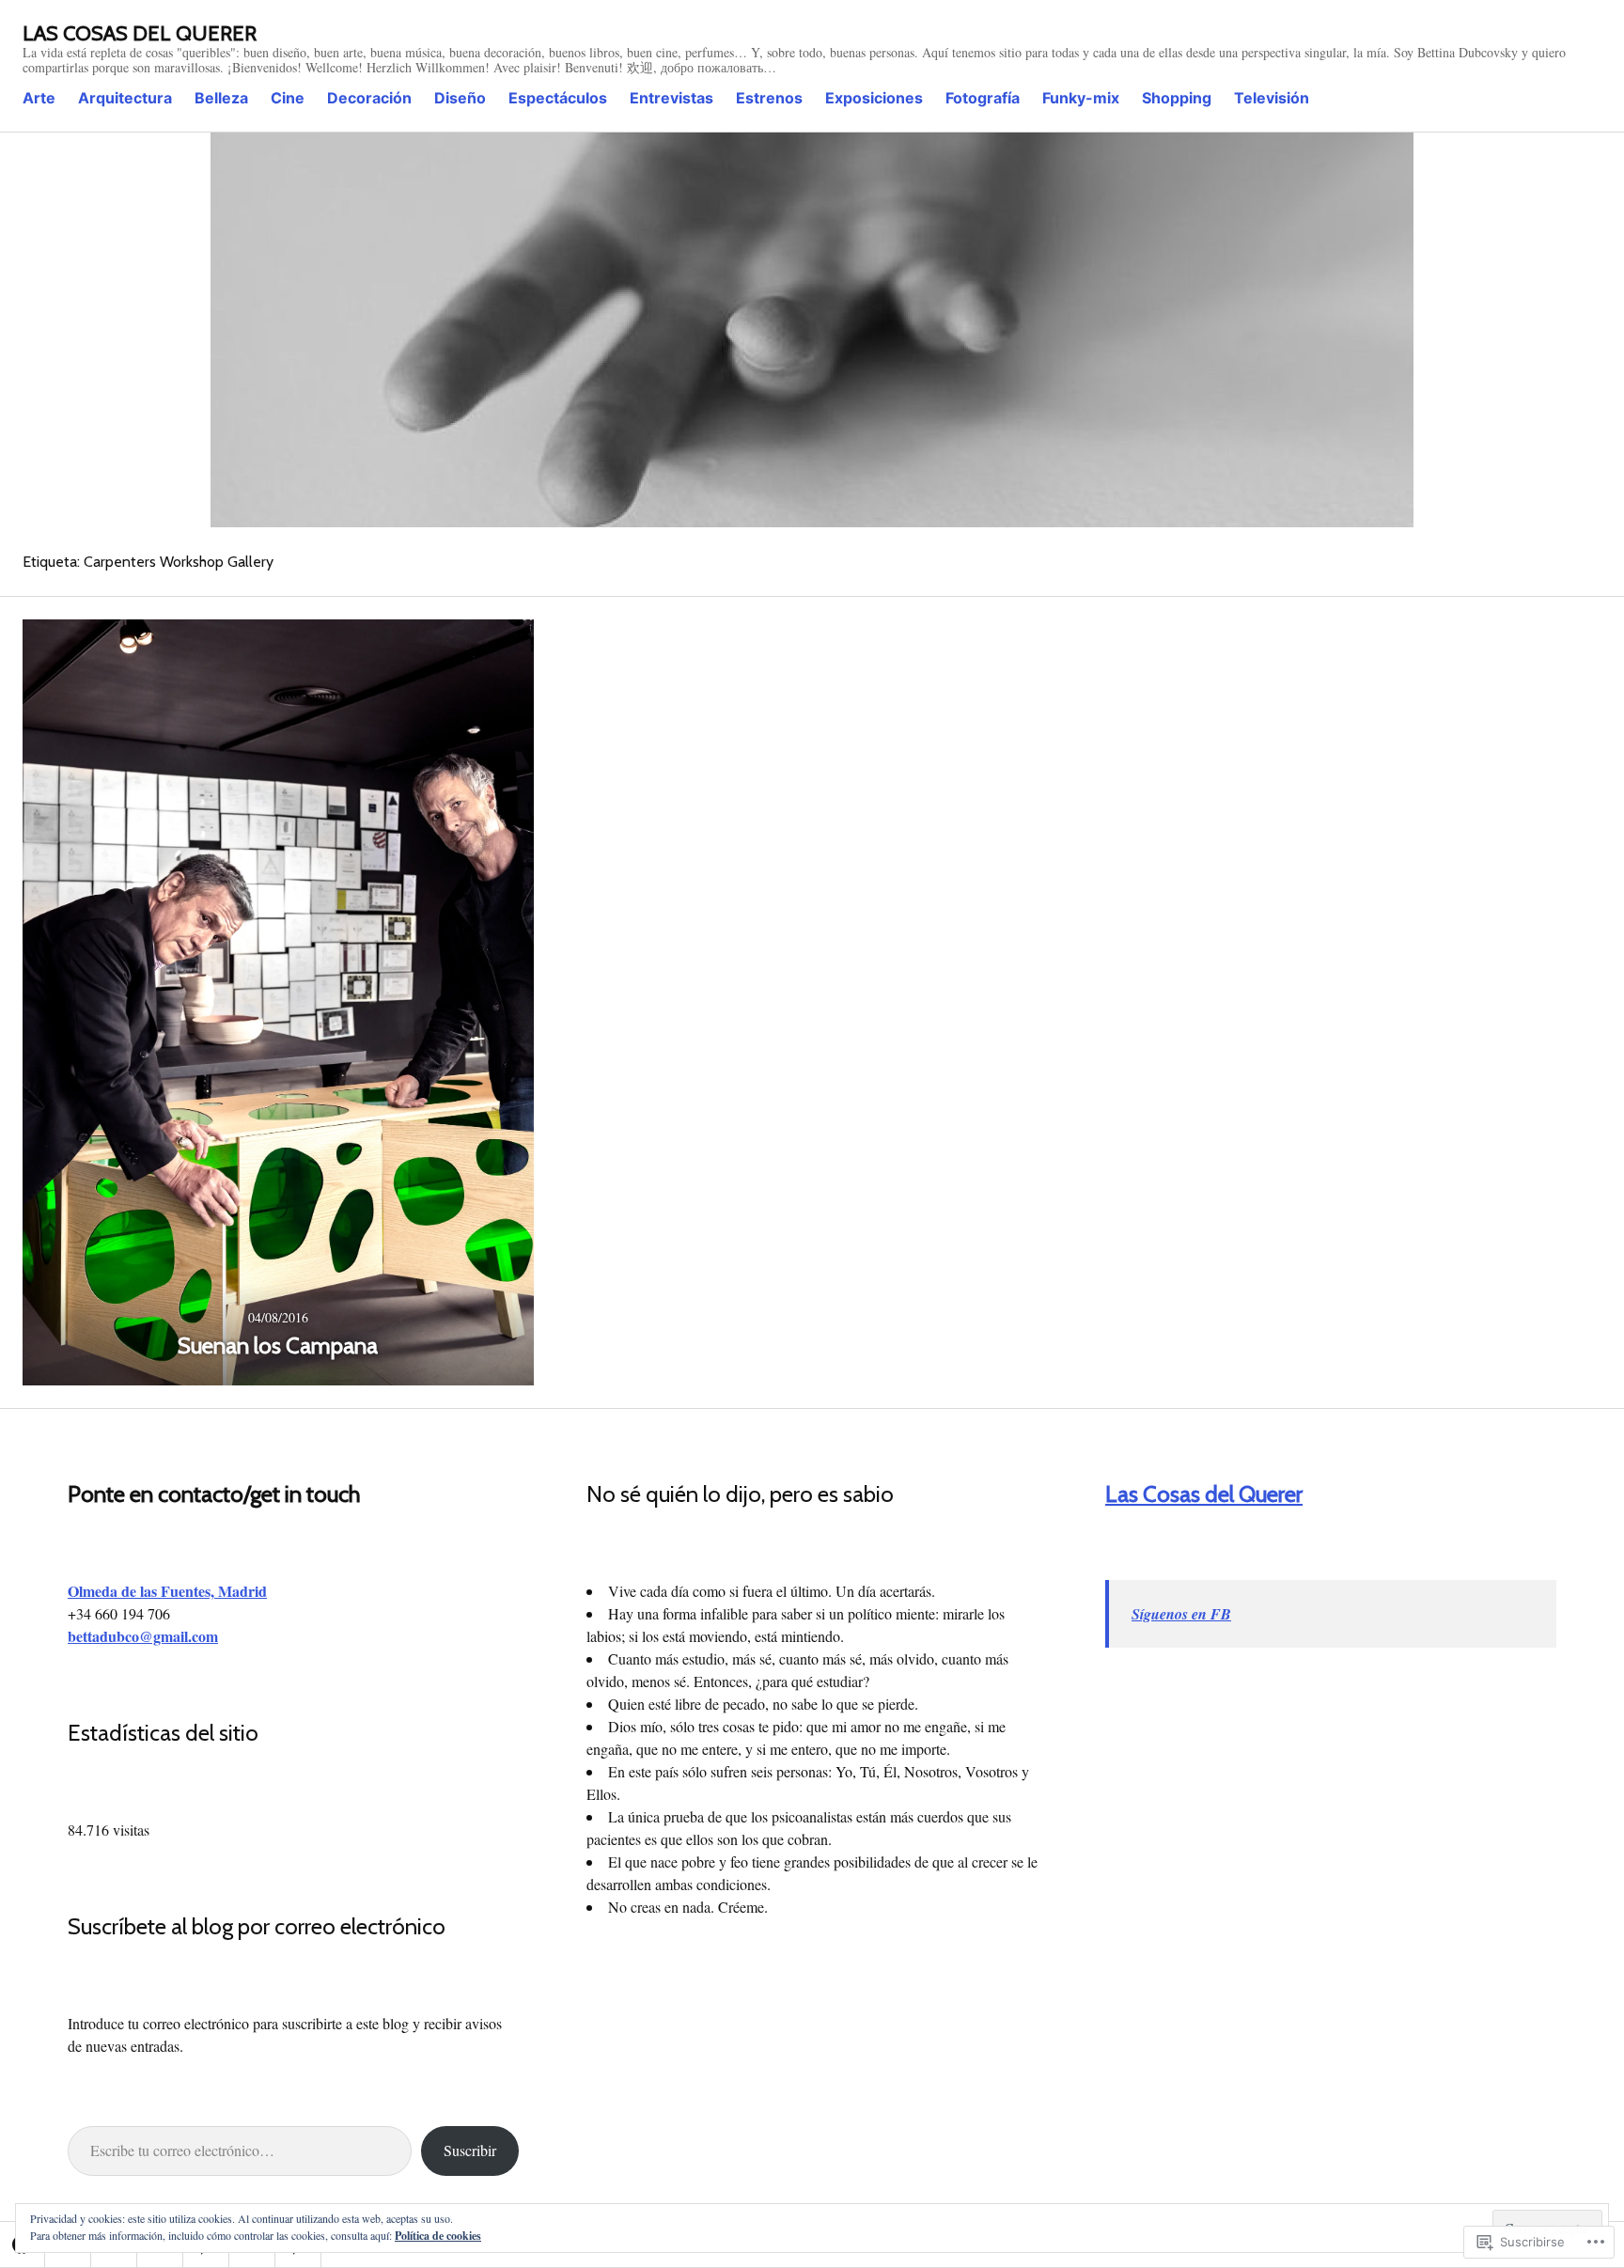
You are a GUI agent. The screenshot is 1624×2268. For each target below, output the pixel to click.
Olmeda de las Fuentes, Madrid (167, 1591)
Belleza (221, 98)
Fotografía (983, 98)
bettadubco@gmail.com (143, 1636)
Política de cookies (438, 2236)
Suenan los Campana (278, 1345)
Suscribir (470, 2150)
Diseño (460, 98)
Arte (39, 98)
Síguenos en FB (1181, 1614)
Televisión (1272, 98)
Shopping (1177, 98)
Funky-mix (1081, 98)
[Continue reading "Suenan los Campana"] (278, 1002)
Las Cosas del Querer (1204, 1494)
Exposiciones (874, 98)
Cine (288, 98)
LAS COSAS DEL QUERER (140, 33)
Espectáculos (558, 98)
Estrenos (769, 98)
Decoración (369, 98)
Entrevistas (671, 98)
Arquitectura (125, 98)
